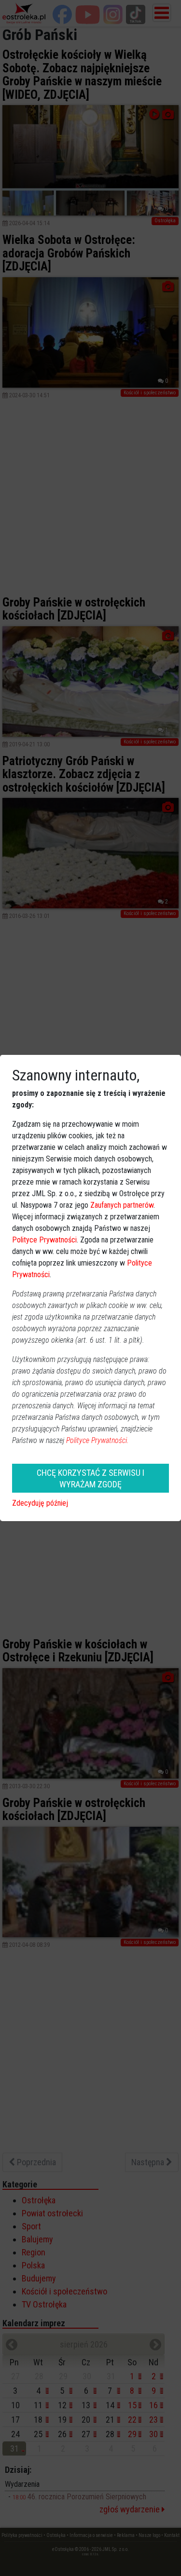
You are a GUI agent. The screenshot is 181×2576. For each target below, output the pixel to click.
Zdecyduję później (40, 1503)
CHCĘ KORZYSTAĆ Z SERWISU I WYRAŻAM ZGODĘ (90, 1478)
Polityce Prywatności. (97, 1440)
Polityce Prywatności (44, 1240)
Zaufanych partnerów (122, 1205)
